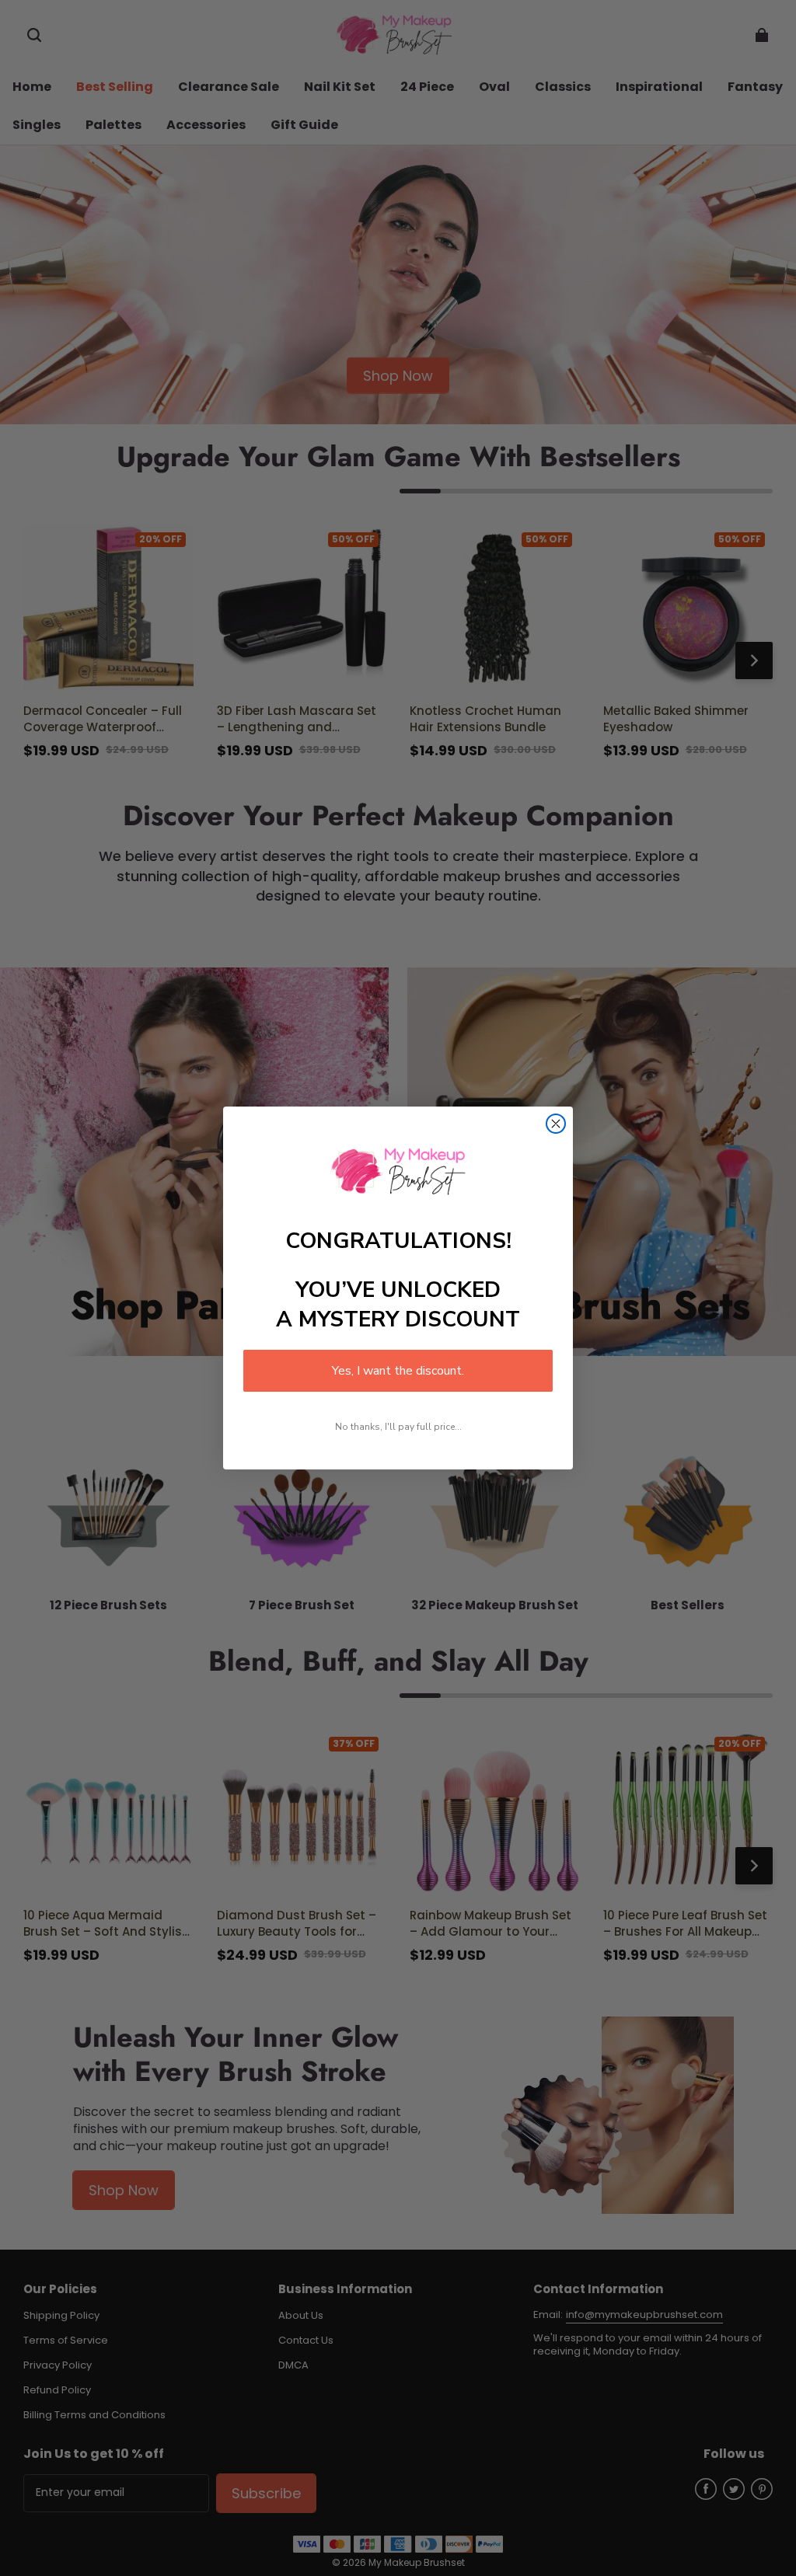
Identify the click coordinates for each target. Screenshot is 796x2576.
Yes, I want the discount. (398, 1371)
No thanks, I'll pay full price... (398, 1427)
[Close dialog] (556, 1124)
